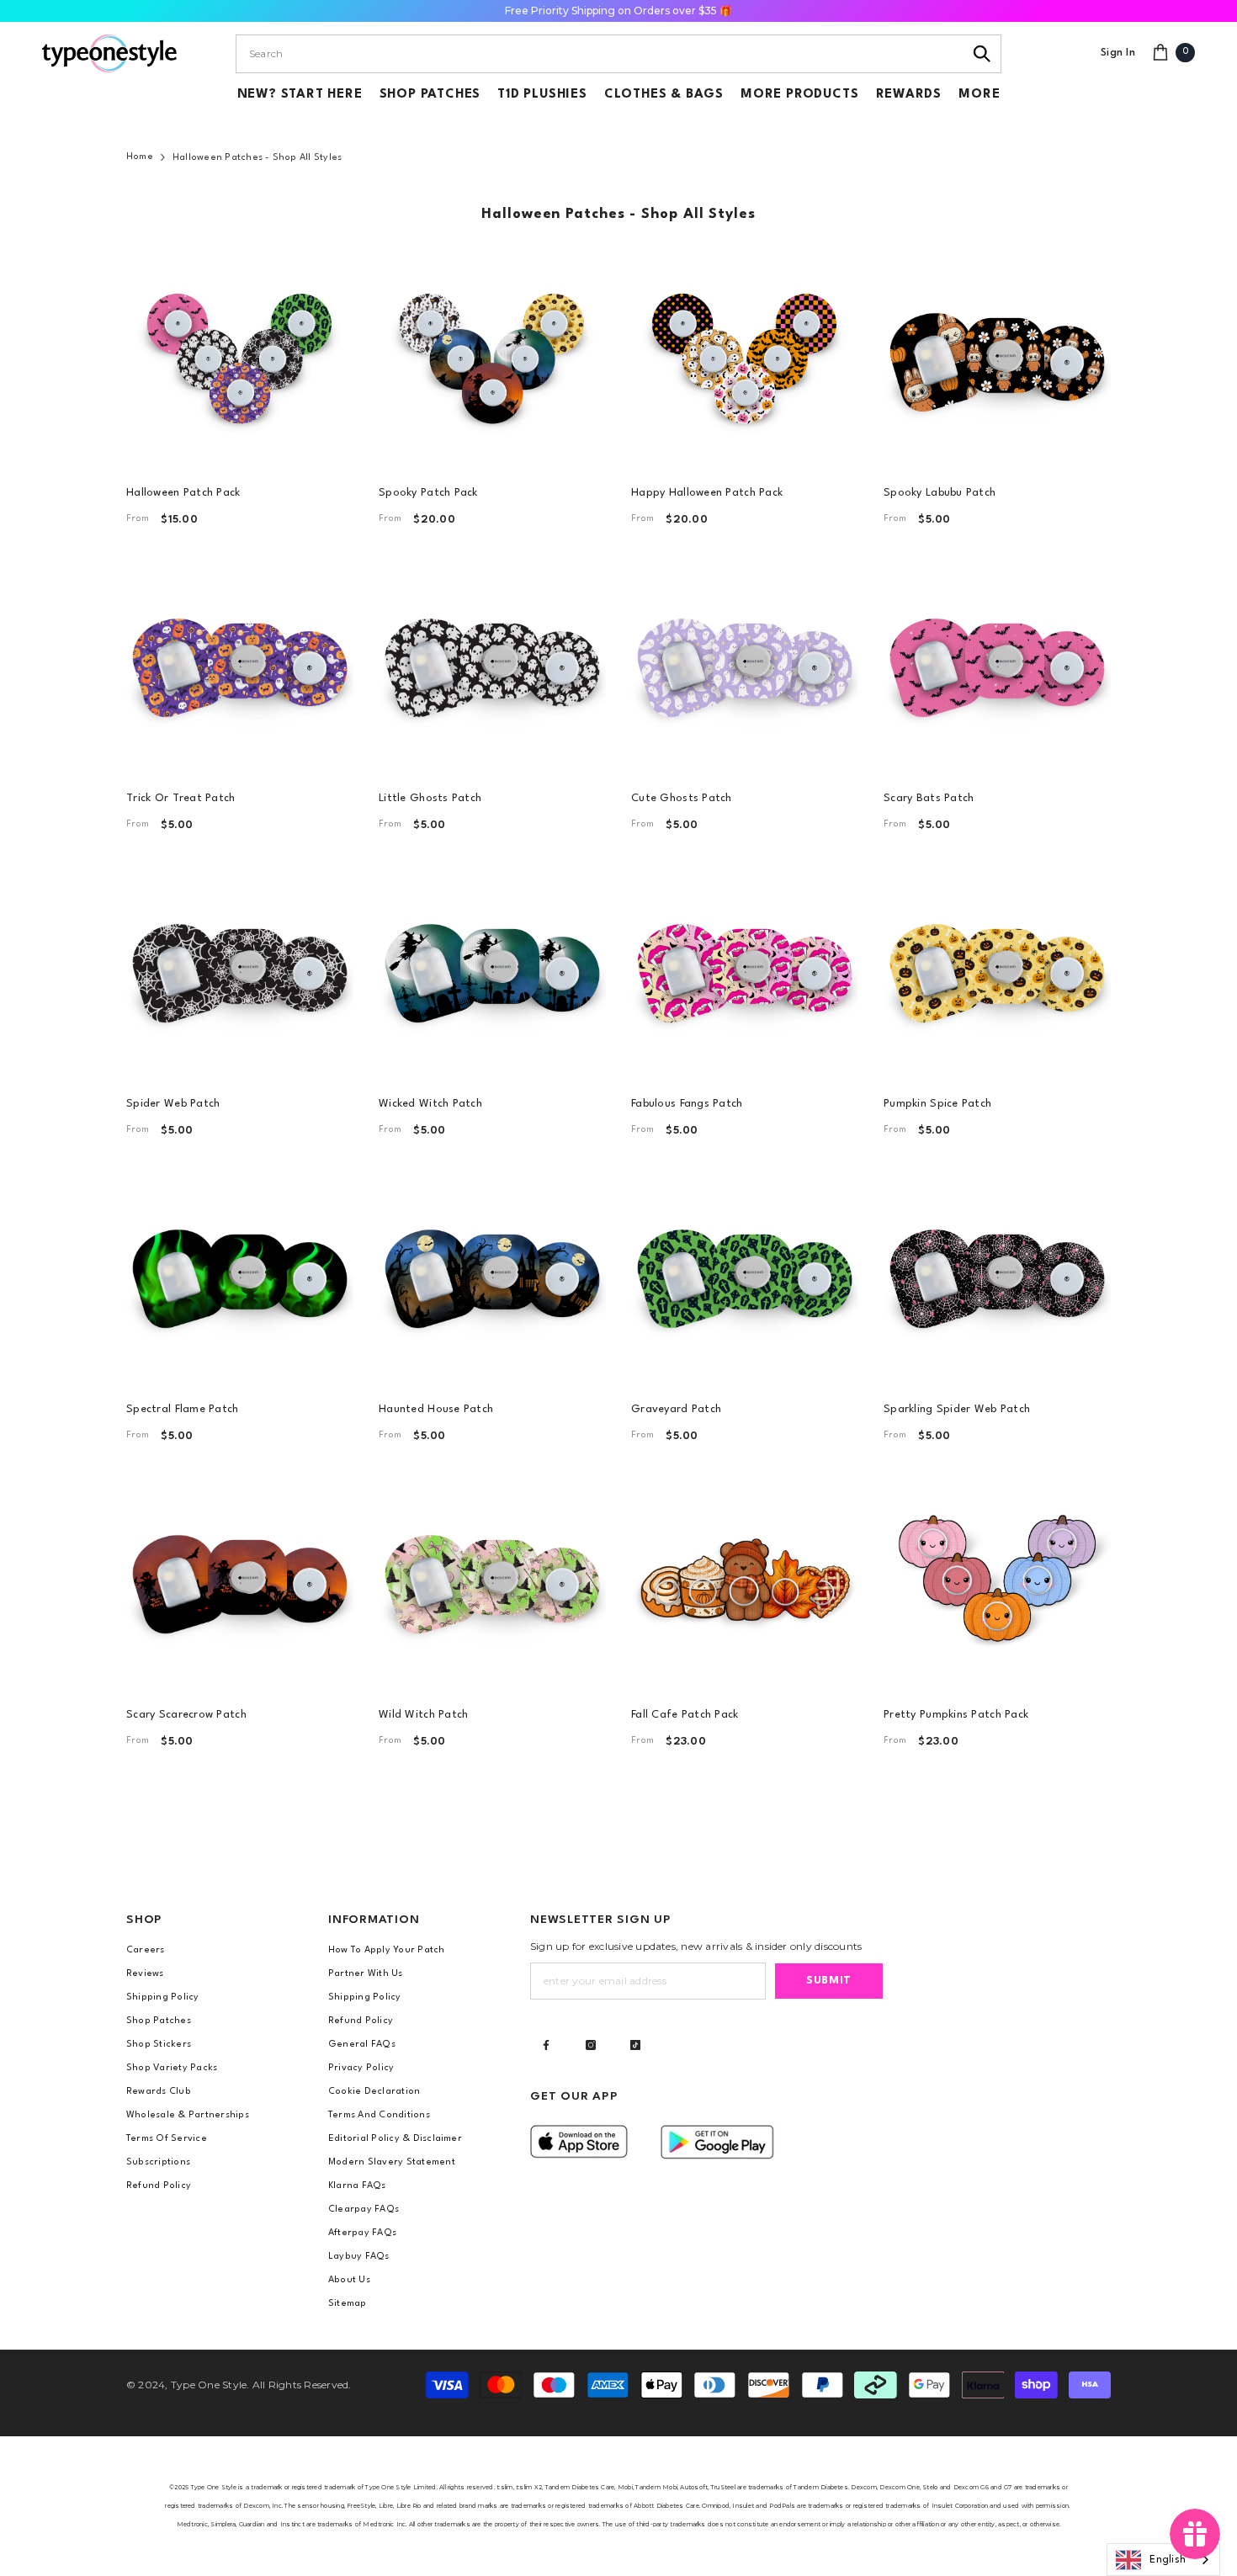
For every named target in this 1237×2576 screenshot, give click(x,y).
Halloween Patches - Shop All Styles (257, 158)
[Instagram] (591, 2045)
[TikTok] (635, 2045)
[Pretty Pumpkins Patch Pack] (997, 1580)
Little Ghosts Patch (430, 798)
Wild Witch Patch (423, 1715)
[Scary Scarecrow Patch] (240, 1580)
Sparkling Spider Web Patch (957, 1409)
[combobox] (600, 54)
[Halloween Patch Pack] (240, 358)
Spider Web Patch (173, 1104)
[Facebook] (546, 2045)
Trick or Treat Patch (181, 798)
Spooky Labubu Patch (940, 493)
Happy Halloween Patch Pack (707, 493)
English (1168, 2560)
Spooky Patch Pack (428, 493)
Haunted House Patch (436, 1409)
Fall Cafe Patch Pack (685, 1715)
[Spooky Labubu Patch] (997, 358)
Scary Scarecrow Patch (186, 1715)
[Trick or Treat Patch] (240, 663)
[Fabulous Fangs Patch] (745, 969)
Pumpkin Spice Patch (937, 1104)
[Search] (982, 54)
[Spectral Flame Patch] (240, 1274)
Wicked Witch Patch (430, 1104)
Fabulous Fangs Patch (687, 1104)
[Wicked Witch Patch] (492, 969)
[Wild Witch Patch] (492, 1580)
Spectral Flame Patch (183, 1409)
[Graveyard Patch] (745, 1274)
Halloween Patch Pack (183, 493)
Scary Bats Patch (929, 798)
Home (140, 157)
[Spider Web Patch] (240, 969)
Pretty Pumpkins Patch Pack (956, 1715)
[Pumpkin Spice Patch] (997, 969)
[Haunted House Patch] (492, 1274)
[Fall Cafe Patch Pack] (745, 1580)
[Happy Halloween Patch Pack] (745, 358)
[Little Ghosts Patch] (492, 663)
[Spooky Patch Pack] (492, 358)
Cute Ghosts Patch (682, 798)
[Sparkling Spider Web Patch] (997, 1274)
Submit (829, 1981)
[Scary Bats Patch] (997, 663)
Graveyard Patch (676, 1409)
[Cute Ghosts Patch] (745, 663)
